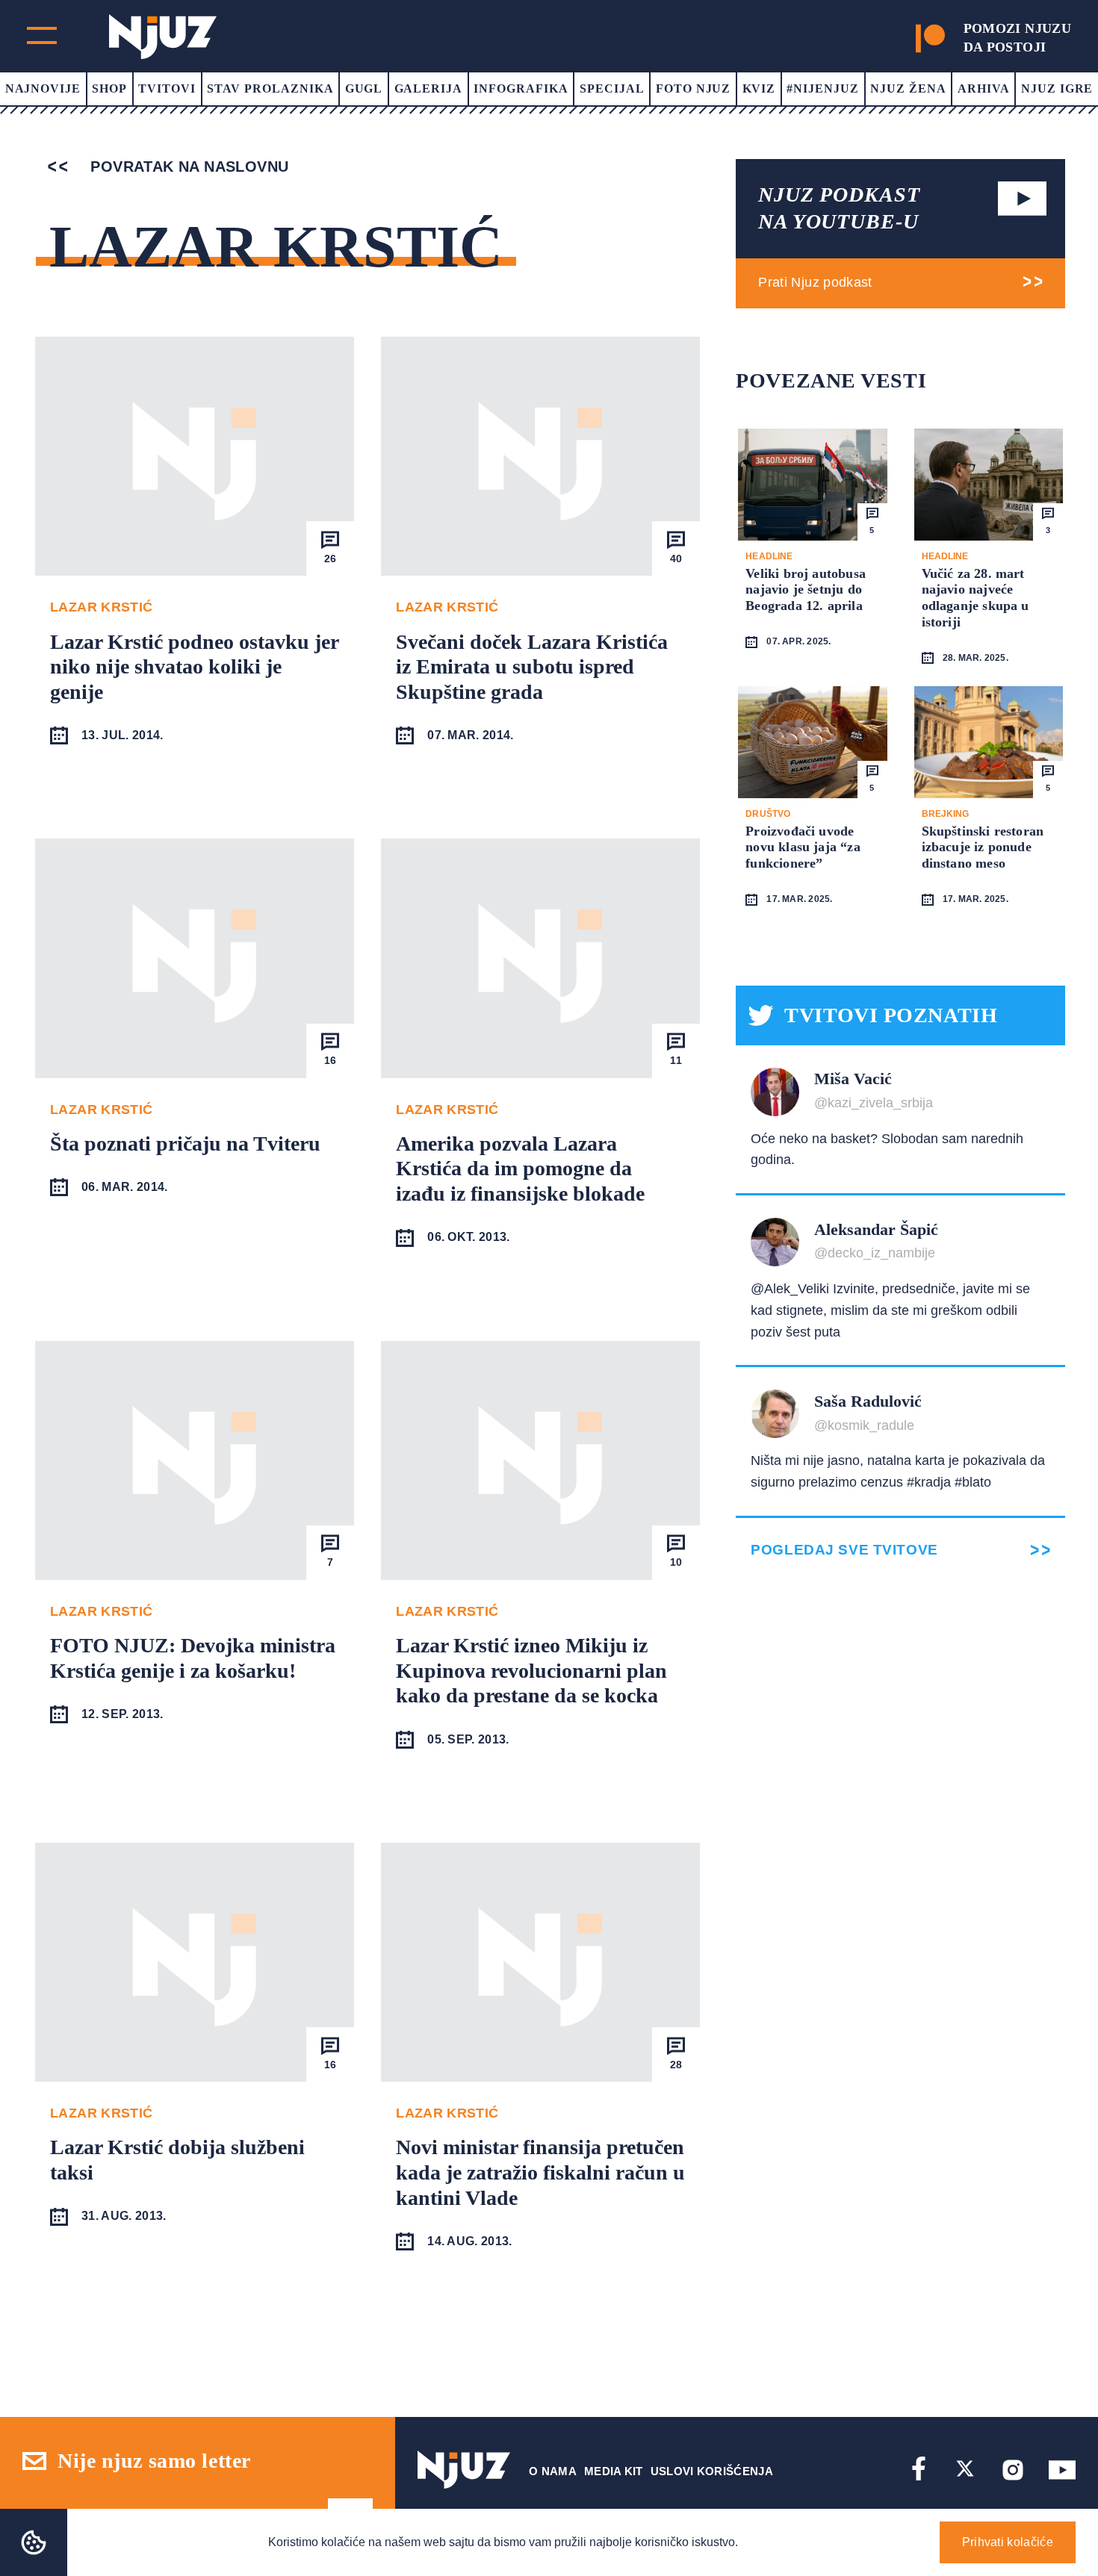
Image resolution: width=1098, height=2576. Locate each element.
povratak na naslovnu (187, 167)
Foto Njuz (694, 88)
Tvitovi (167, 88)
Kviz (759, 88)
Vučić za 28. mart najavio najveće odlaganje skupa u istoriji (976, 598)
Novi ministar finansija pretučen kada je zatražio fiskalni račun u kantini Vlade (540, 2172)
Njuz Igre (1057, 88)
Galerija (429, 88)
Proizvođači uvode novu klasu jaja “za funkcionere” (803, 847)
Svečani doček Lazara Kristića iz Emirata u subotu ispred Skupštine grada (532, 667)
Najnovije (43, 88)
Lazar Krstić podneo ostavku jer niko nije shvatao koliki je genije (194, 667)
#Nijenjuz (823, 88)
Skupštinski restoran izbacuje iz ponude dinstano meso (983, 847)
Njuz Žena (908, 88)
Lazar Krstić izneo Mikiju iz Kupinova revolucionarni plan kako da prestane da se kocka (531, 1670)
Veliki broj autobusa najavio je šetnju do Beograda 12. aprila (806, 589)
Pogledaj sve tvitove (844, 1550)
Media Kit (614, 2471)
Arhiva (984, 88)
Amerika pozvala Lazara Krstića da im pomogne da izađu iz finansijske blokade (520, 1169)
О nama (553, 2471)
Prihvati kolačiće (1008, 2542)
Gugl (364, 88)
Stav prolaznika (270, 88)
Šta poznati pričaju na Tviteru (185, 1144)
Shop (109, 88)
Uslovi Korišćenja (712, 2471)
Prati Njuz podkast (815, 282)
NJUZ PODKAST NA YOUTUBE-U (839, 208)
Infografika (521, 88)
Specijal (612, 88)
